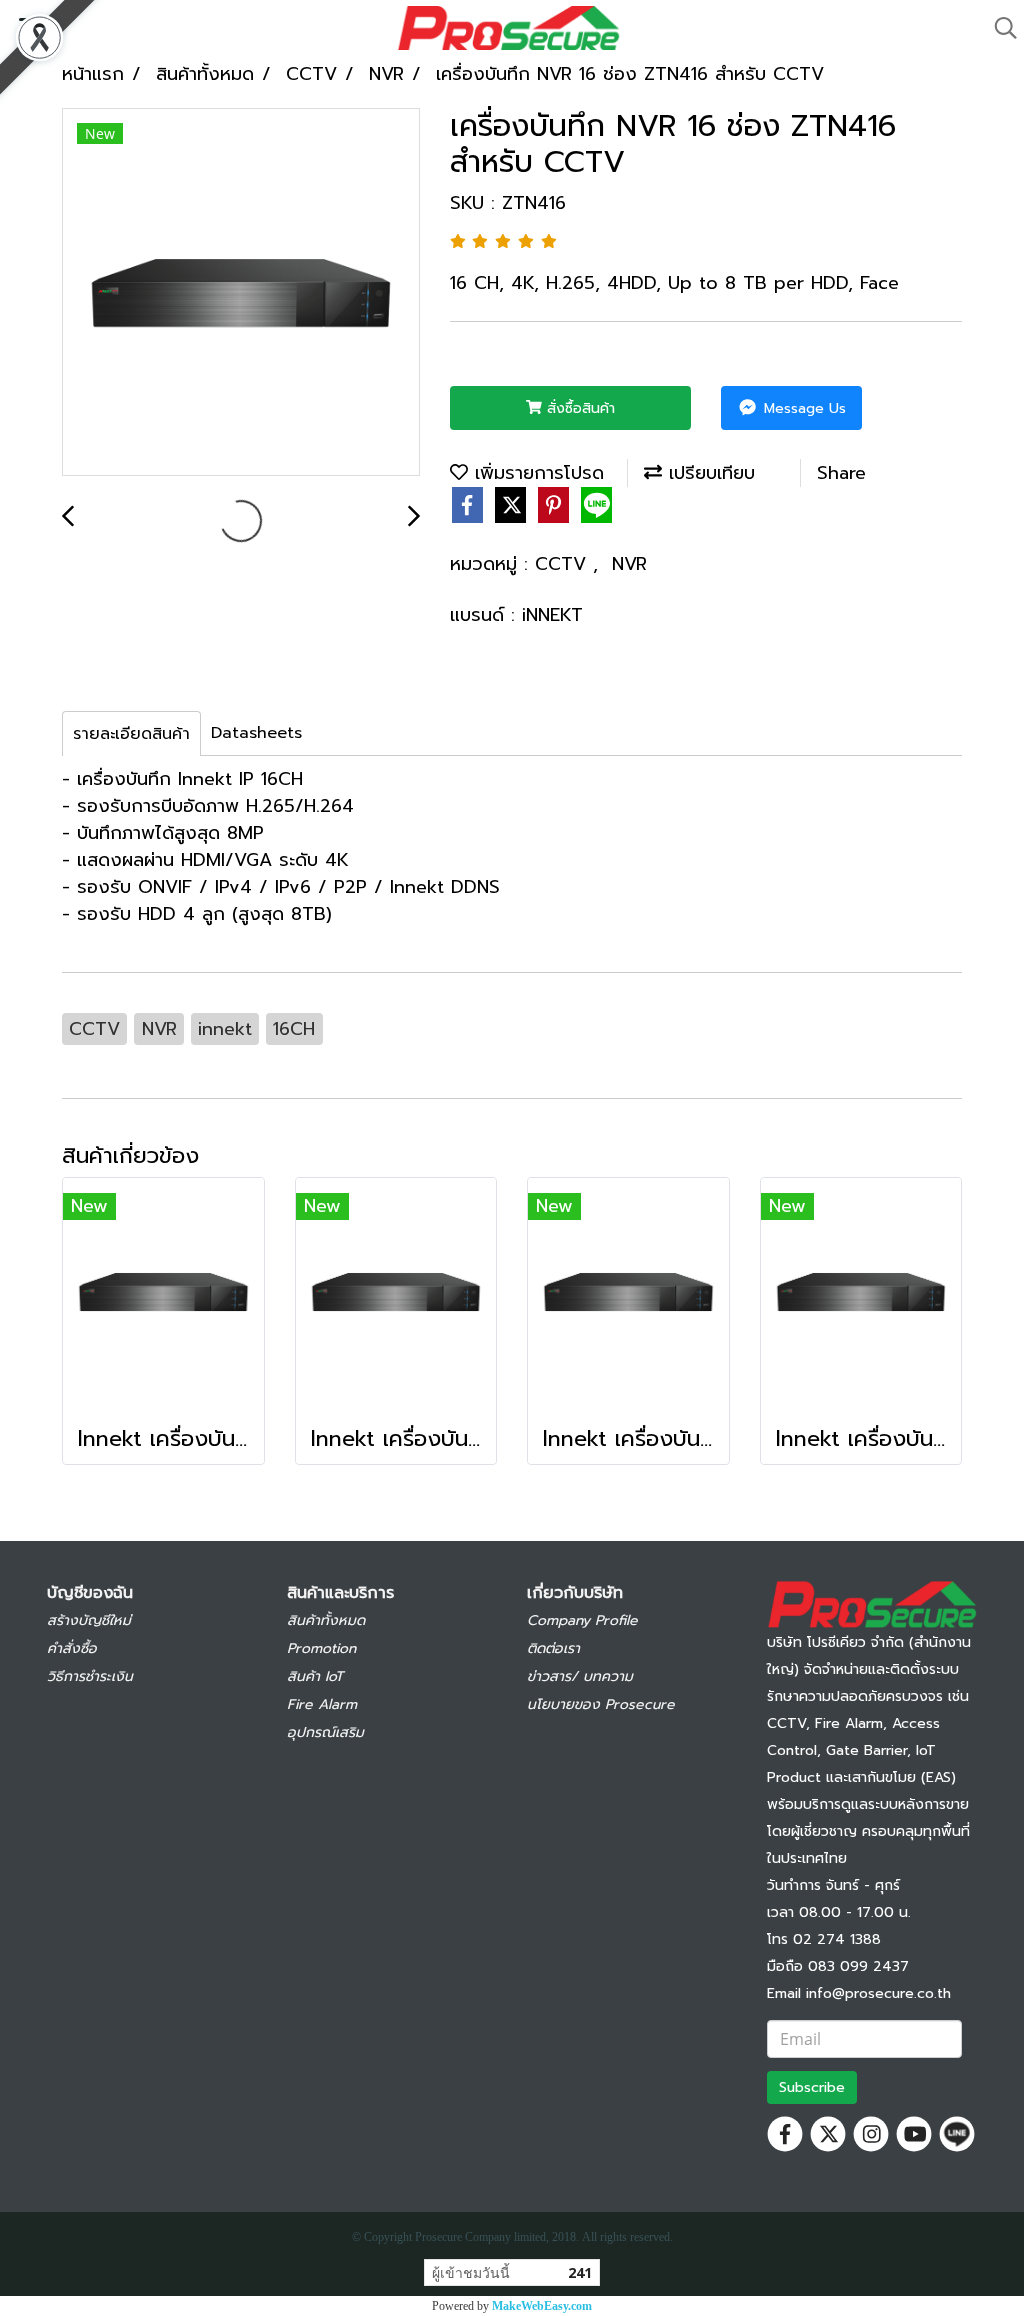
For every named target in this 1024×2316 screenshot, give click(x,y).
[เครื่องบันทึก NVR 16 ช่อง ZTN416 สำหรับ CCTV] (241, 293)
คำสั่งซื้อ (72, 1648)
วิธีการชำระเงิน (90, 1676)
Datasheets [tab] (256, 733)
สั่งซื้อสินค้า (578, 408)
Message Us (802, 408)
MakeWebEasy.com (542, 2306)
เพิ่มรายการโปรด (536, 473)
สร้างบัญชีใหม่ (89, 1620)
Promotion (321, 1648)
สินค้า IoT (315, 1676)
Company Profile (582, 1620)
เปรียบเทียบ (708, 473)
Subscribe (812, 2087)
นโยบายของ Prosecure (601, 1704)
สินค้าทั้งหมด (326, 1620)
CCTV (564, 564)
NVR (629, 564)
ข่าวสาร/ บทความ (580, 1676)
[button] (999, 28)
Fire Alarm (322, 1704)
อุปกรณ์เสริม (325, 1732)
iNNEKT (552, 615)
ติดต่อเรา (553, 1648)
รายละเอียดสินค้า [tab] (131, 734)
